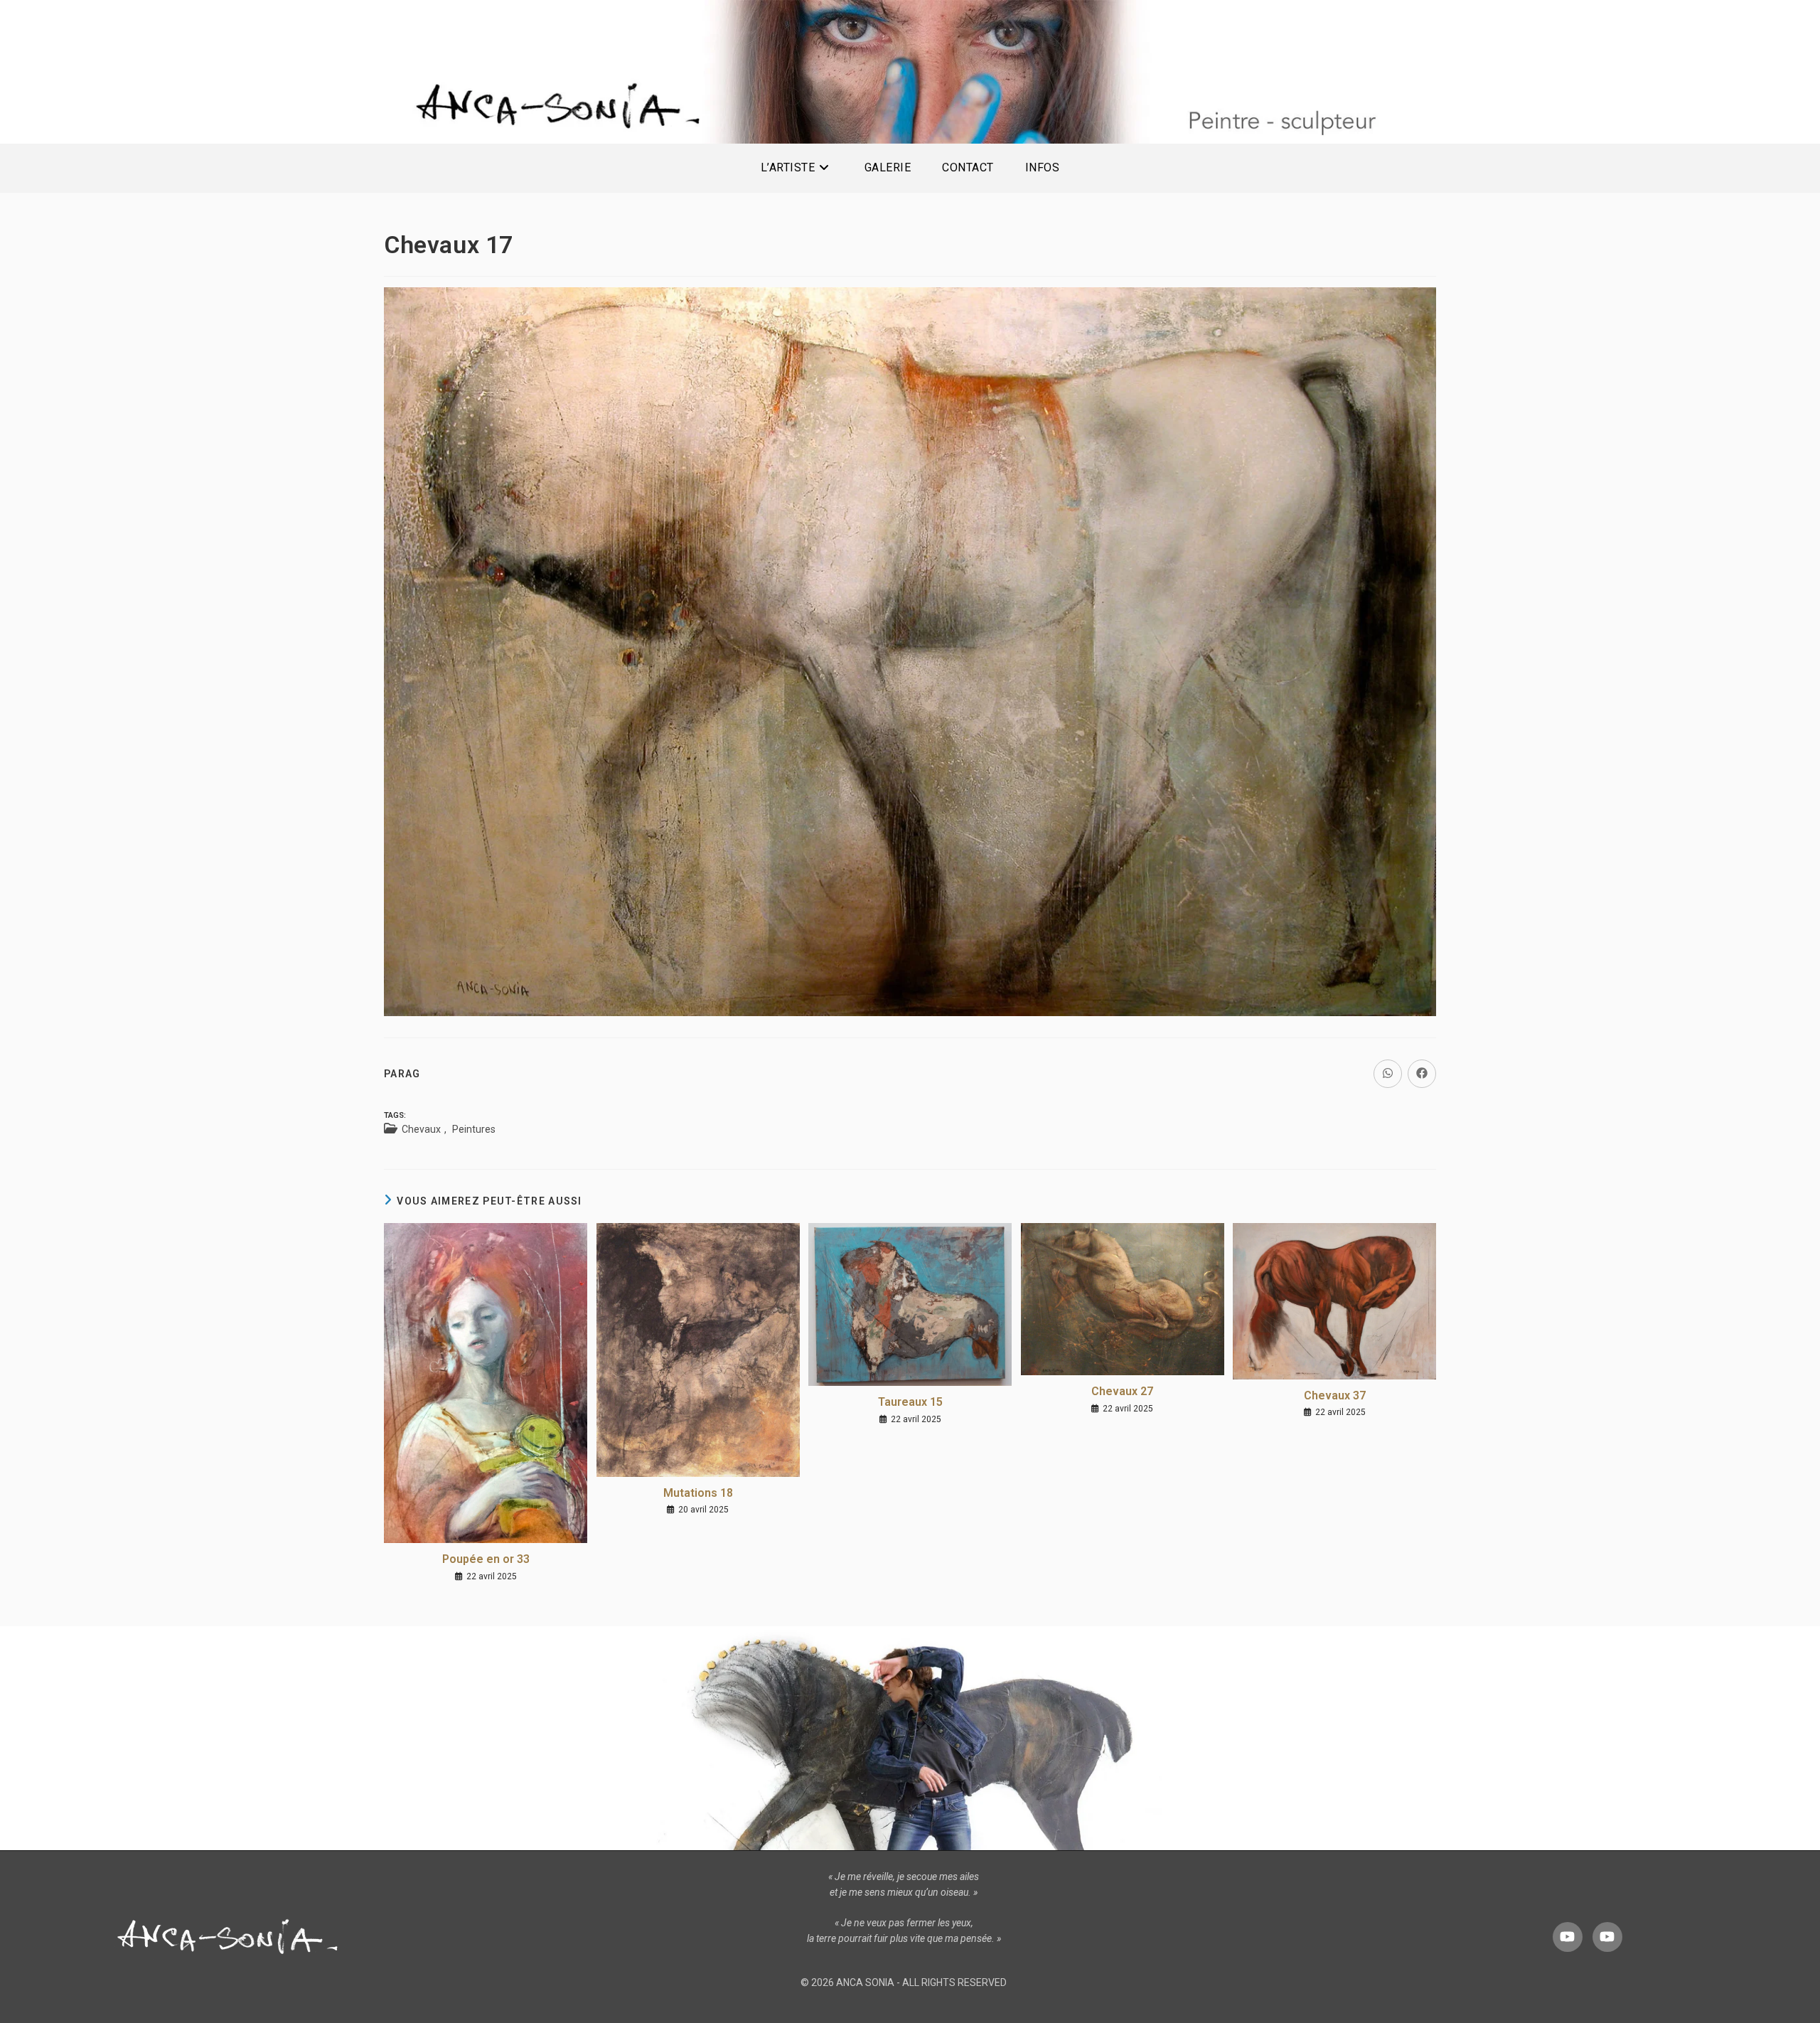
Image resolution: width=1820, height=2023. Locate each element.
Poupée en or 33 (486, 1559)
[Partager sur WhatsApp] (1388, 1074)
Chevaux (421, 1129)
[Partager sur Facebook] (1422, 1074)
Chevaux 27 (1122, 1391)
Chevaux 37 (1335, 1395)
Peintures (474, 1129)
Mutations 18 (698, 1493)
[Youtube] (1568, 1937)
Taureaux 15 (910, 1402)
